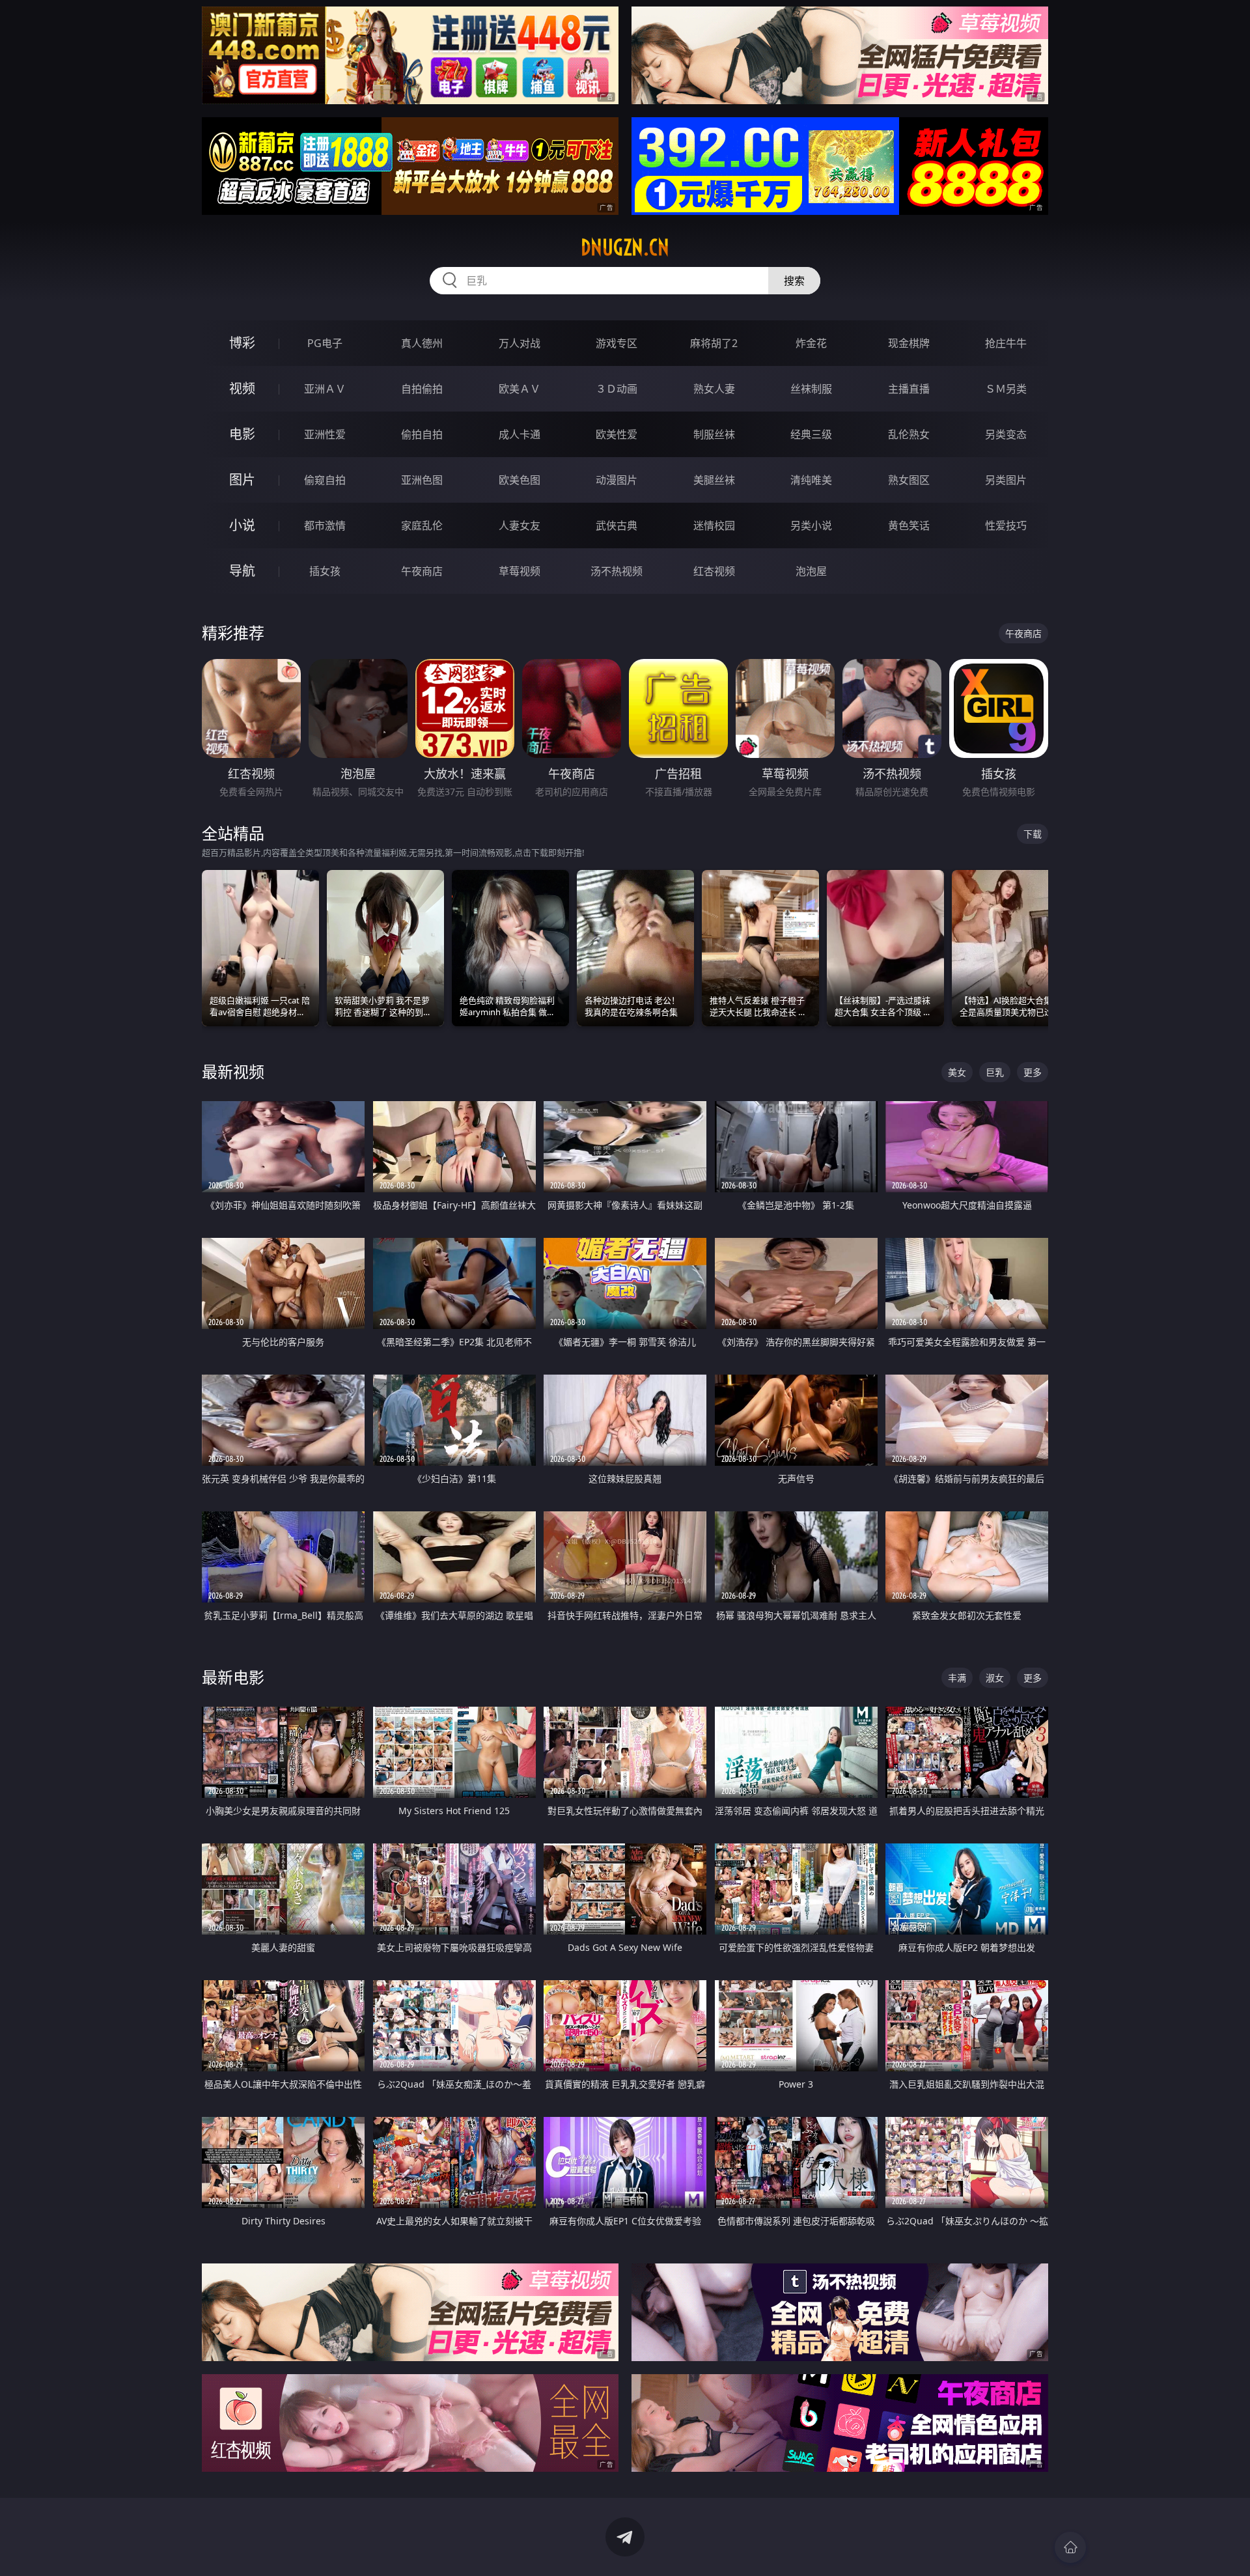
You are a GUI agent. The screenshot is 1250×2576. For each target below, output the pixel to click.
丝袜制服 (811, 389)
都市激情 (325, 525)
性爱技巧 (1006, 525)
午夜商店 (422, 571)
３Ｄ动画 (617, 389)
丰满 (957, 1678)
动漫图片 (617, 480)
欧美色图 (520, 480)
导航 (242, 571)
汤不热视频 (617, 571)
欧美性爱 (617, 434)
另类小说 (811, 525)
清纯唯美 (811, 480)
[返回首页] (1070, 2547)
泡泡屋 (811, 571)
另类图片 (1006, 480)
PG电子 (325, 343)
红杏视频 (714, 571)
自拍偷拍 (422, 389)
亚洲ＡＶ (325, 389)
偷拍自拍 (422, 434)
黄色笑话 (909, 525)
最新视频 (233, 1071)
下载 (1033, 834)
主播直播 (909, 389)
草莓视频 (520, 571)
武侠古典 (617, 525)
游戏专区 (617, 343)
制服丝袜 (714, 434)
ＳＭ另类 (1006, 389)
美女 (957, 1072)
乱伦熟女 (909, 434)
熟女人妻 (714, 389)
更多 (1033, 1072)
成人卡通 (520, 434)
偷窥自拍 (325, 480)
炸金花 (811, 343)
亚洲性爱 (325, 434)
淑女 (995, 1678)
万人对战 (520, 343)
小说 (242, 525)
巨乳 (995, 1072)
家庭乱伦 (422, 525)
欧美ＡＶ (520, 389)
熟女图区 (909, 480)
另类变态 (1006, 434)
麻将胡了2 (714, 343)
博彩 (242, 343)
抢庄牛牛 (1006, 343)
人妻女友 (520, 525)
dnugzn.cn (625, 247)
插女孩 (325, 571)
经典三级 (811, 434)
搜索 (794, 281)
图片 (242, 480)
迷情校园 (714, 525)
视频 (242, 388)
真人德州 (422, 343)
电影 (242, 434)
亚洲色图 (422, 480)
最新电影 (233, 1677)
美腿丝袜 (714, 480)
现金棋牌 (909, 343)
